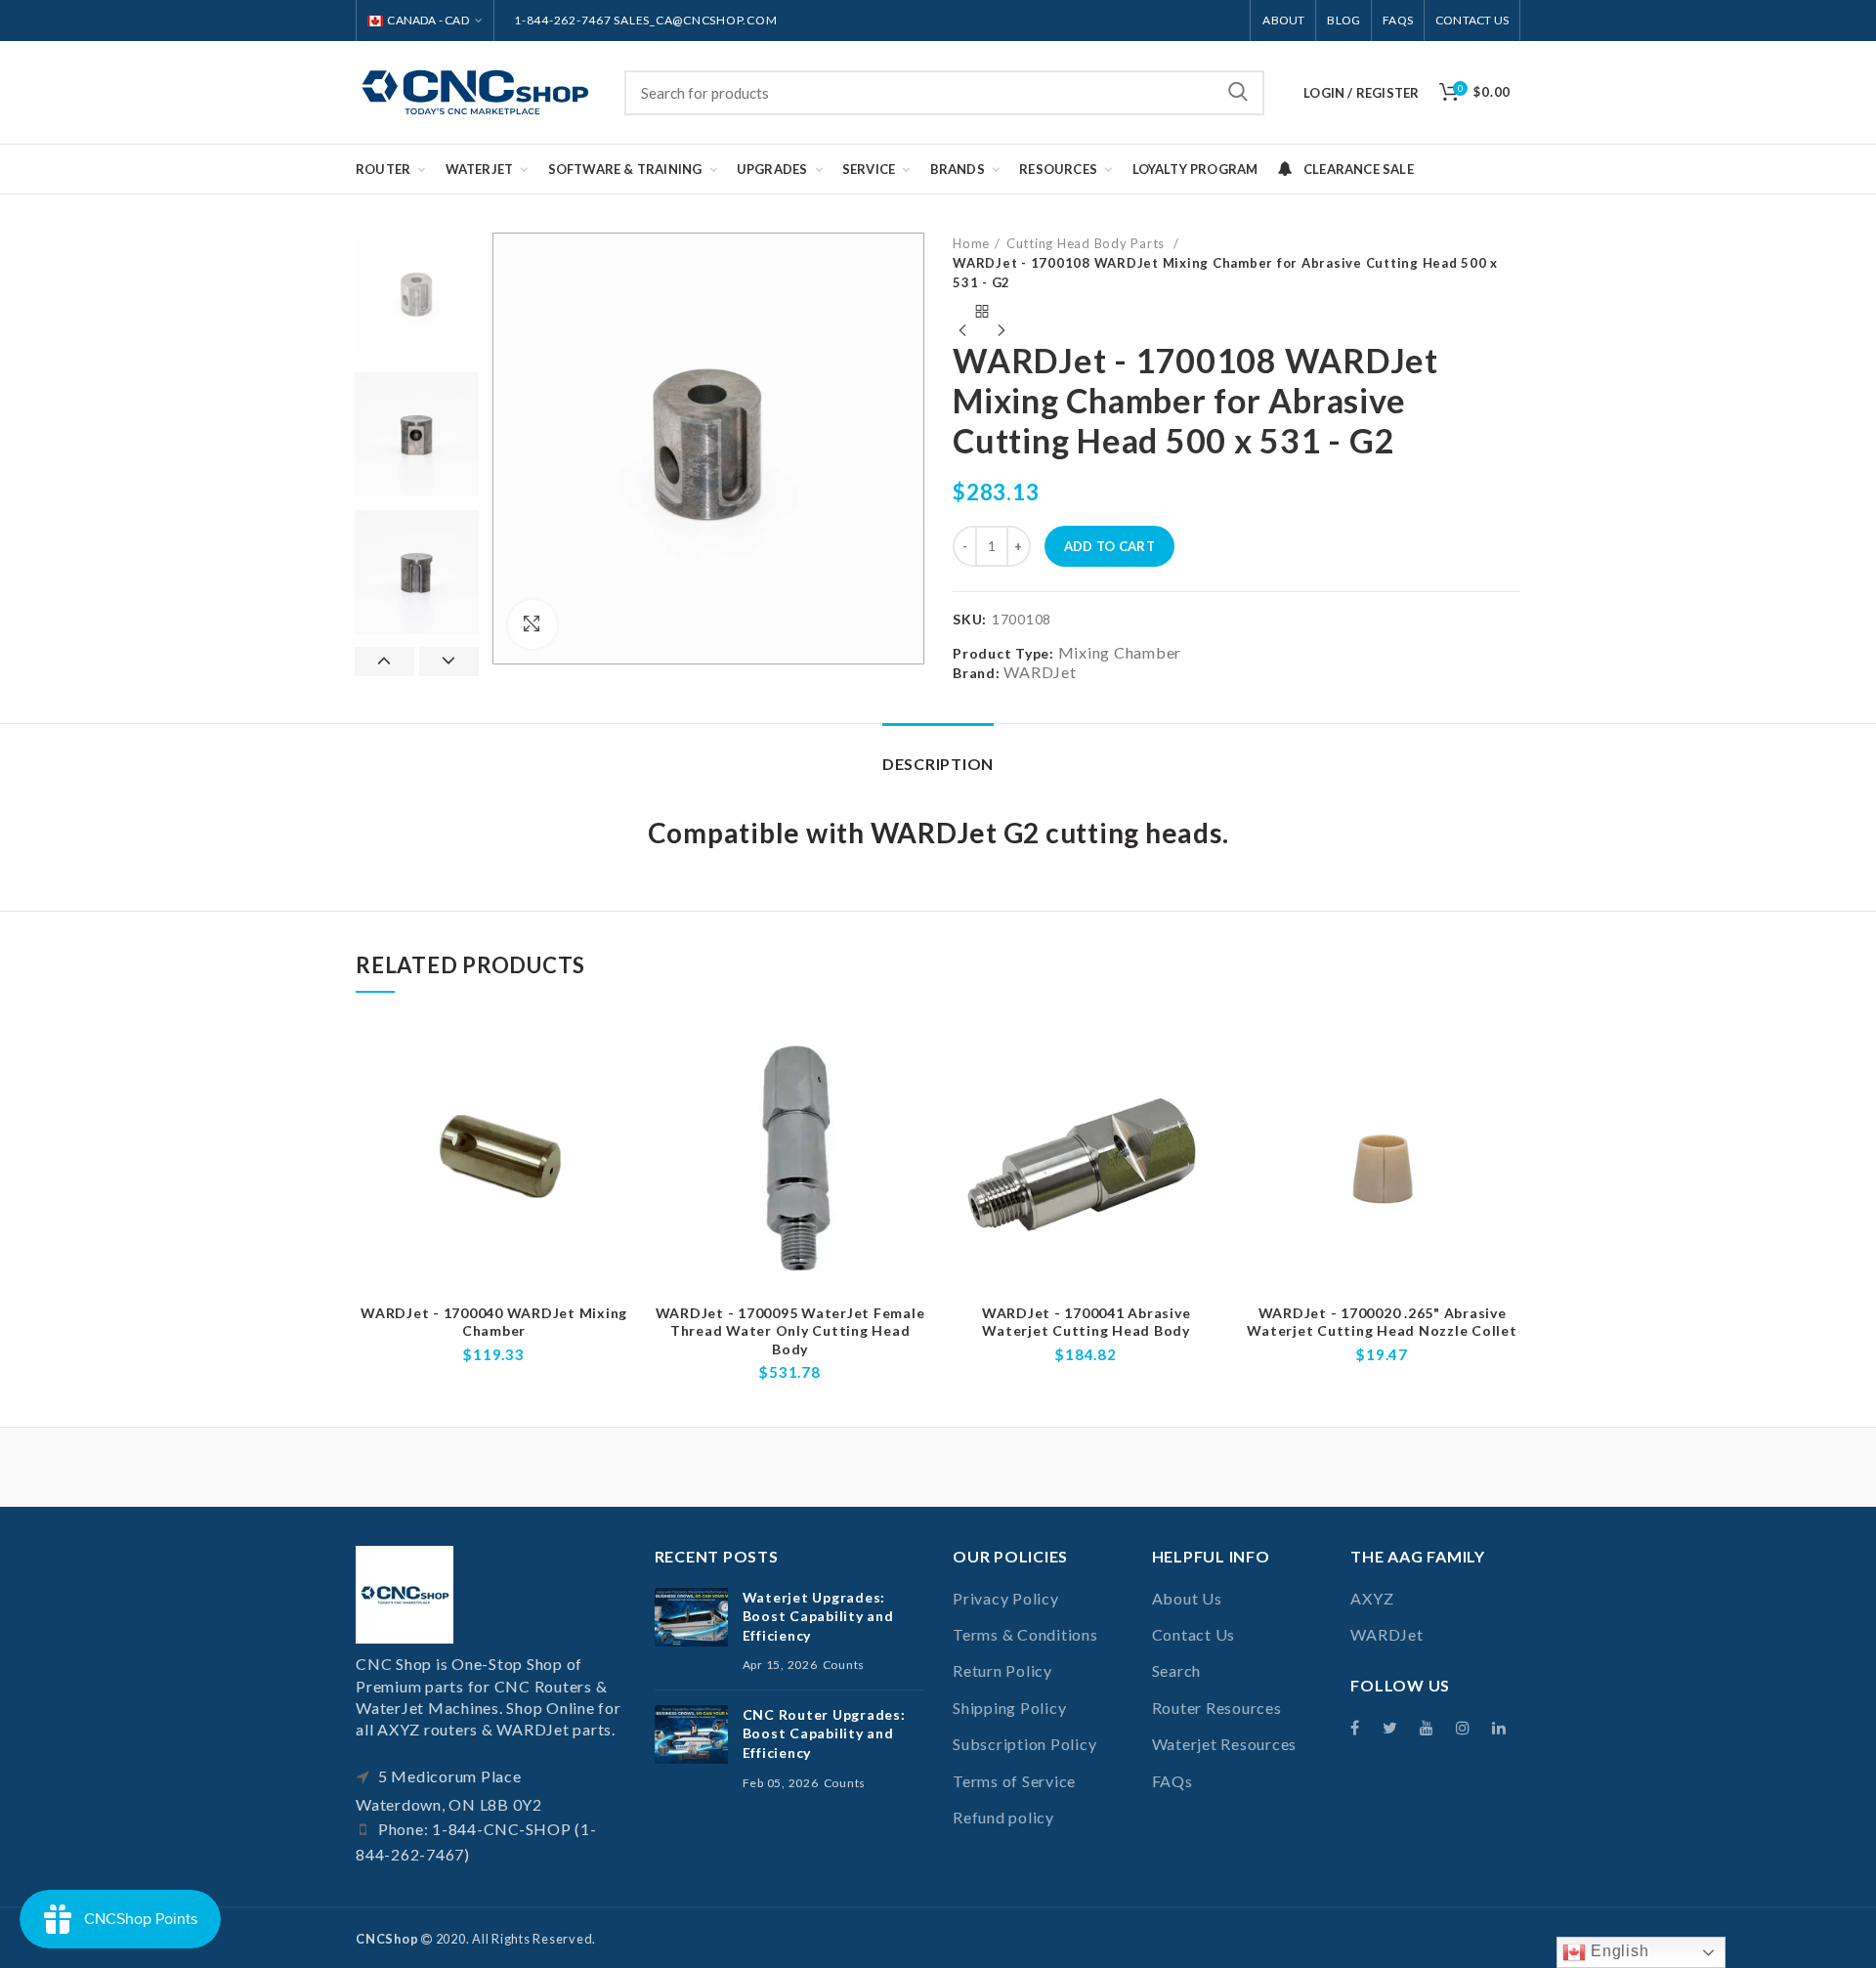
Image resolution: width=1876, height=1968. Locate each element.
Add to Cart (1109, 546)
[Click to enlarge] (533, 624)
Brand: (977, 673)
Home (971, 243)
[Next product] (1002, 312)
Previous (384, 662)
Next (449, 662)
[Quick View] (618, 1097)
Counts (844, 1665)
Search (1238, 93)
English (1617, 1951)
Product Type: (1003, 654)
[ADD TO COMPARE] (618, 1053)
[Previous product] (962, 312)
